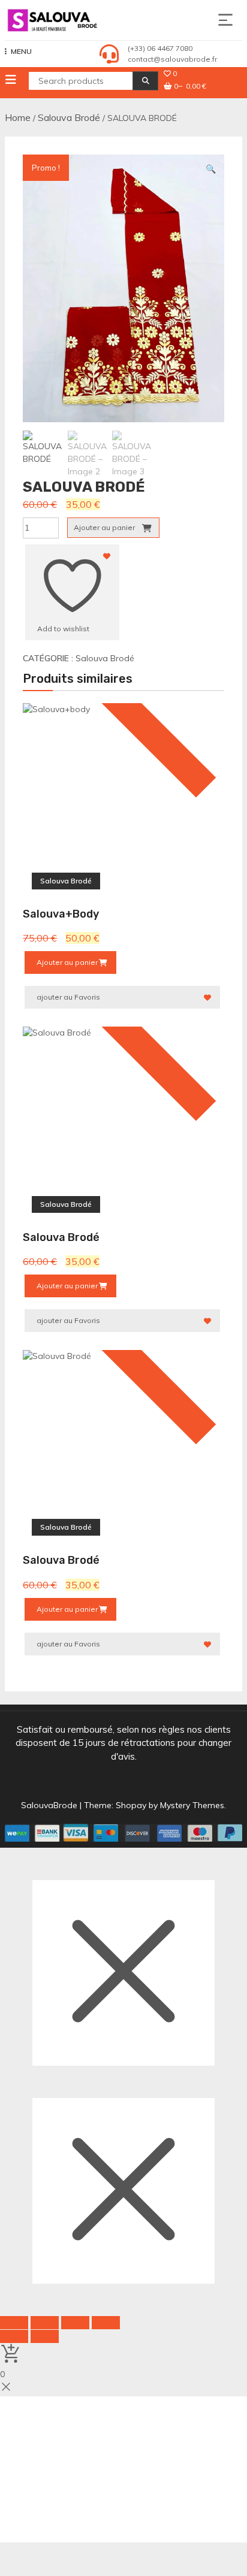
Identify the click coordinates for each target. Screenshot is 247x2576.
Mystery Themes (192, 1805)
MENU (21, 51)
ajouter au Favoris (68, 997)
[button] (211, 169)
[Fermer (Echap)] (106, 2323)
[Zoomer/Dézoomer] (14, 2323)
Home (18, 117)
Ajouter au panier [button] (67, 962)
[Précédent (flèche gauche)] (14, 2336)
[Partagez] (75, 2323)
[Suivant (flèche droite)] (45, 2336)
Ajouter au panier (104, 527)
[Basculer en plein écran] (45, 2323)
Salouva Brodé (69, 117)
